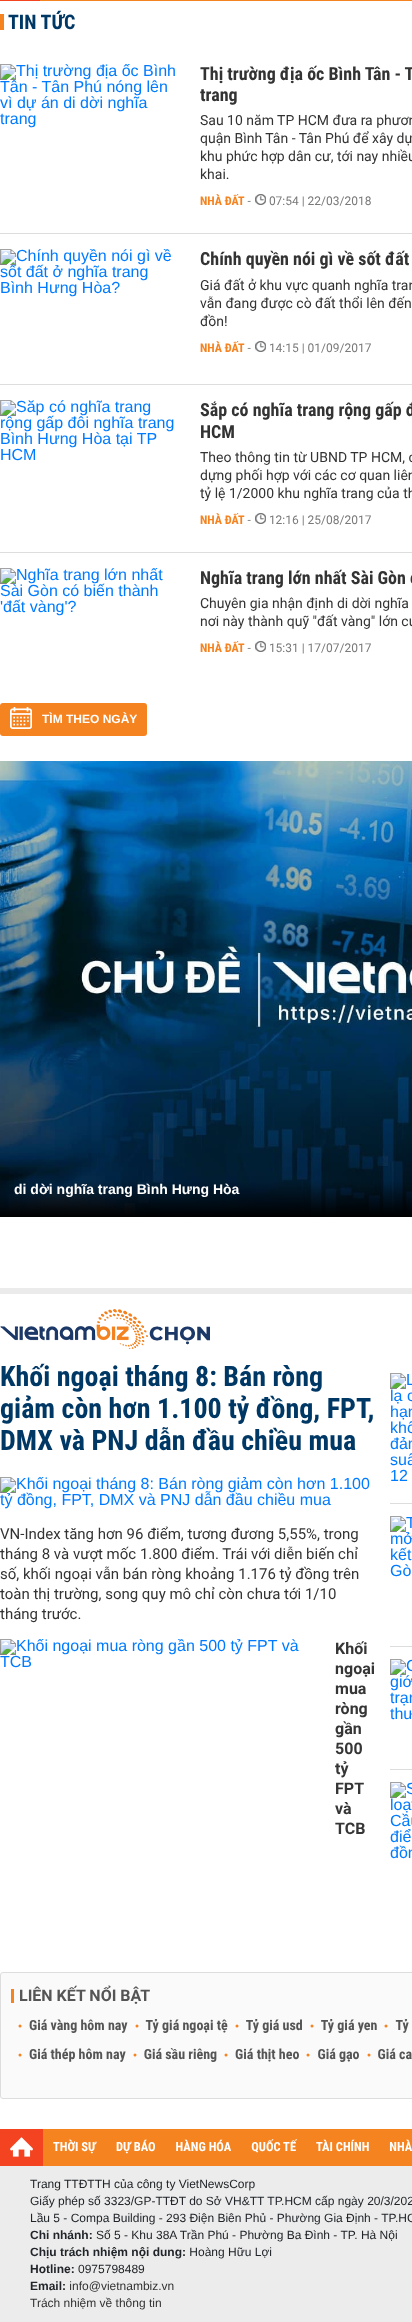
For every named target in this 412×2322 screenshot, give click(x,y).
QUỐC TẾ (273, 2147)
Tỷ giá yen (349, 2026)
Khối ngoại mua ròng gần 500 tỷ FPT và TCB (355, 1738)
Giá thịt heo (267, 2055)
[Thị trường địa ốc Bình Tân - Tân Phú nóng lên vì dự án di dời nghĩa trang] (90, 124)
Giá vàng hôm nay (78, 2026)
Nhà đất (222, 201)
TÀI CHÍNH (342, 2147)
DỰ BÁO (136, 2147)
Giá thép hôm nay (77, 2055)
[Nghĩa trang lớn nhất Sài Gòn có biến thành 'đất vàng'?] (90, 628)
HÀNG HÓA (204, 2147)
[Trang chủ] (21, 2147)
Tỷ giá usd (274, 2026)
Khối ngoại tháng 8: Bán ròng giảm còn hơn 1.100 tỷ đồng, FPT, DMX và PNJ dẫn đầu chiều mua (187, 1408)
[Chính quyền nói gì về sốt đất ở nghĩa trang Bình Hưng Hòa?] (90, 309)
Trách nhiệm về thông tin (96, 2303)
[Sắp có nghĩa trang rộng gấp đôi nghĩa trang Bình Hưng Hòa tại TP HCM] (90, 460)
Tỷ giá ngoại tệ (187, 2026)
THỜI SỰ (74, 2147)
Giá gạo (338, 2055)
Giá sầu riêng (180, 2055)
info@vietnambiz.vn (121, 2286)
